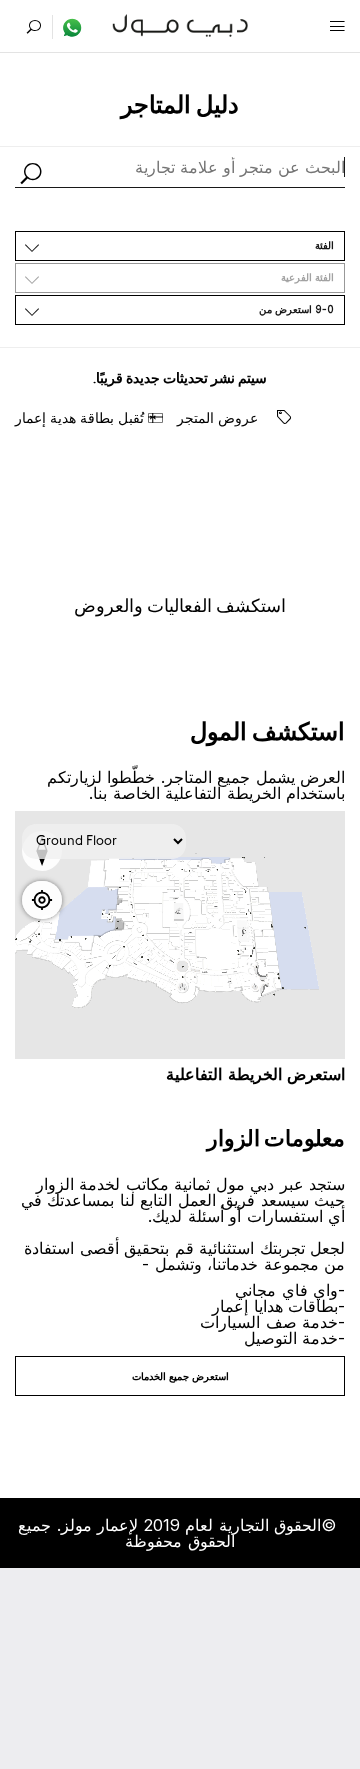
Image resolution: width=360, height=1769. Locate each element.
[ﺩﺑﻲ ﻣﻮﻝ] (180, 23)
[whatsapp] (67, 27)
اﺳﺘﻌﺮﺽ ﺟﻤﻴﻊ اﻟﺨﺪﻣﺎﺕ (180, 1376)
